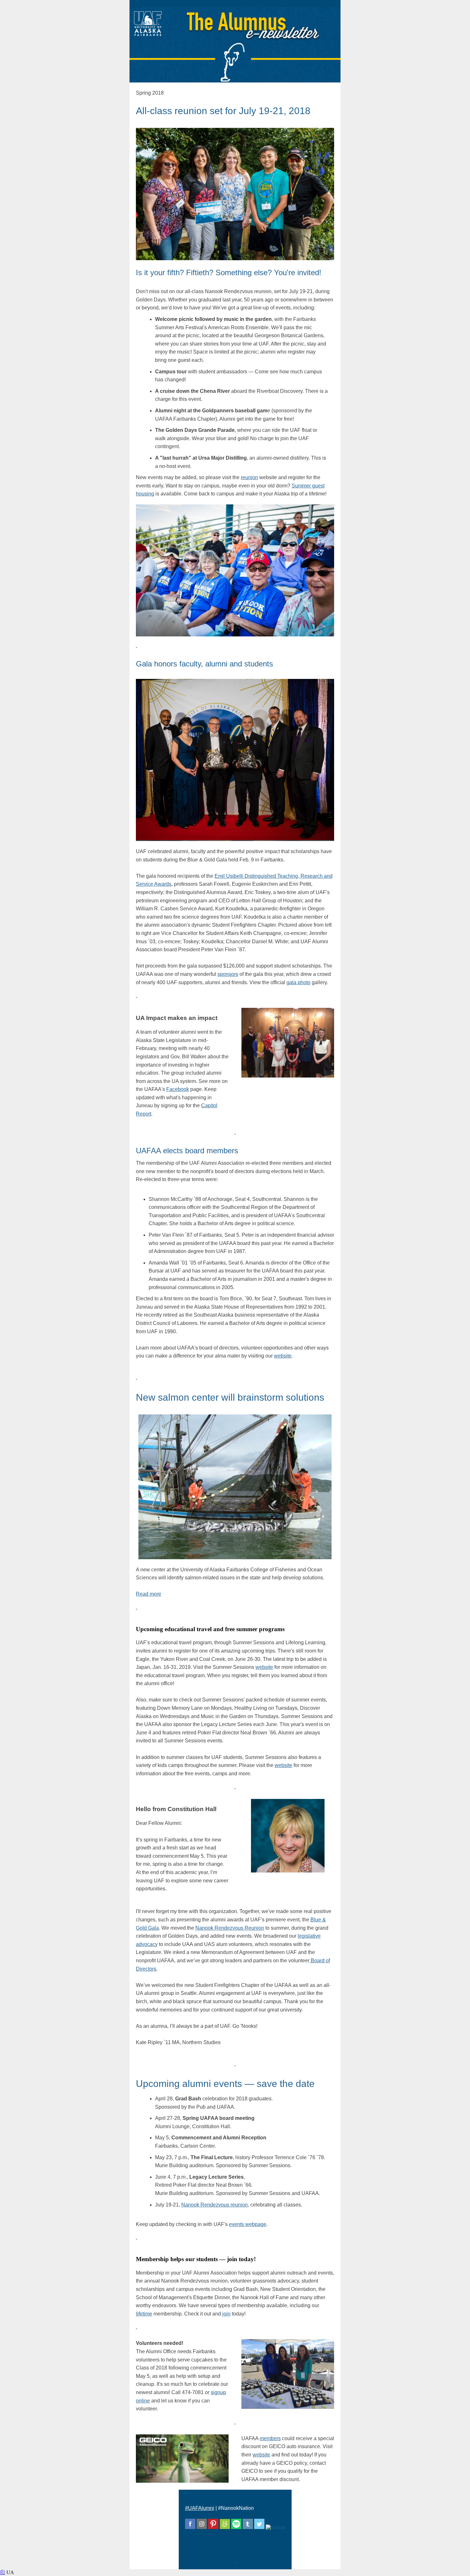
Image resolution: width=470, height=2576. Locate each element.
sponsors (228, 974)
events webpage (248, 2224)
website (283, 1356)
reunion (249, 477)
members (270, 2438)
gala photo (298, 982)
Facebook (178, 1089)
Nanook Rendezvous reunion (215, 2205)
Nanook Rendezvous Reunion (230, 1928)
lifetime (144, 2314)
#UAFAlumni (200, 2508)
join (226, 2314)
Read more (149, 1594)
